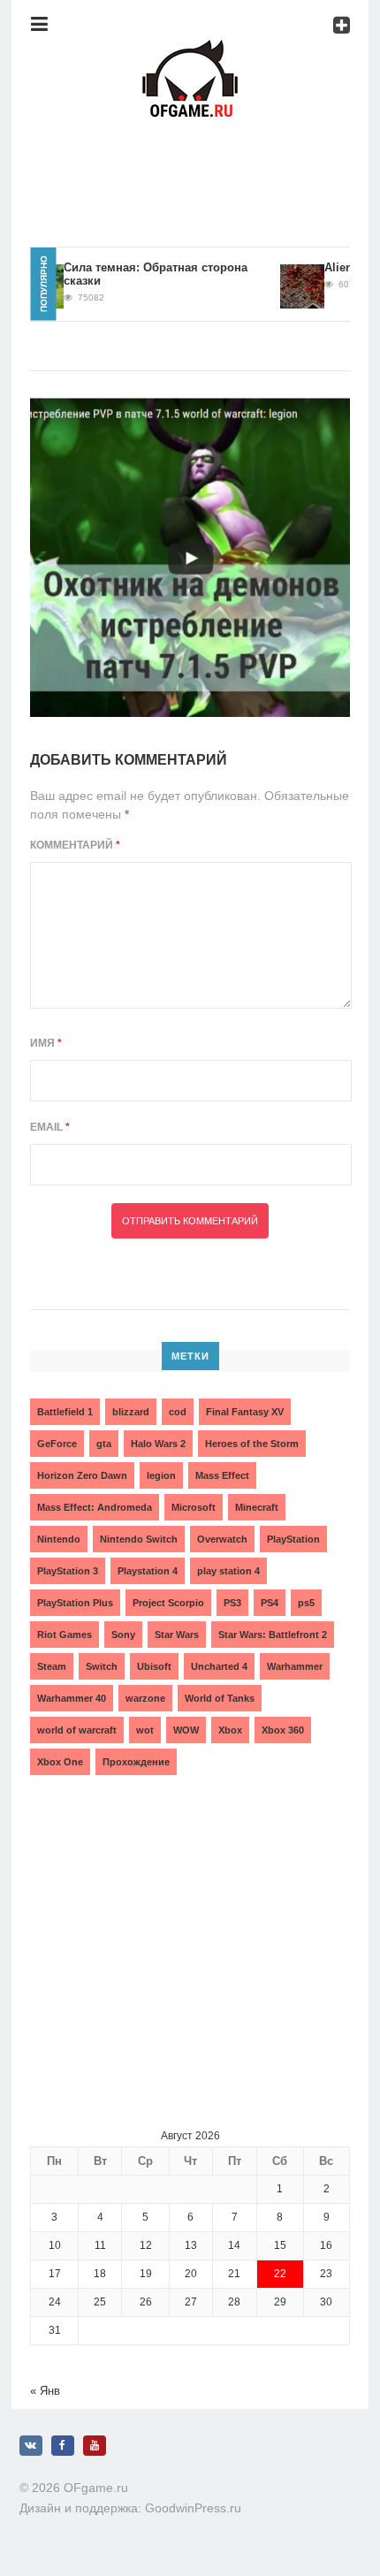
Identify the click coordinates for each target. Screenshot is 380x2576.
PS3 (232, 1603)
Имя (46, 1043)
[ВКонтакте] (31, 2446)
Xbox (230, 1730)
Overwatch (222, 1539)
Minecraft (257, 1507)
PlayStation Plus (75, 1603)
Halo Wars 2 (158, 1444)
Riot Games (65, 1635)
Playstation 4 (148, 1571)
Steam (52, 1666)
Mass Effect (222, 1475)
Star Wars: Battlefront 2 (273, 1635)
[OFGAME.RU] (190, 49)
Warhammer (295, 1666)
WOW (186, 1730)
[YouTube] (95, 2446)
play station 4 (228, 1571)
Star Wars (177, 1635)
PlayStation (293, 1539)
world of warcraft (77, 1730)
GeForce (57, 1444)
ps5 (306, 1603)
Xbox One (60, 1762)
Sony (123, 1635)
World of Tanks (220, 1698)
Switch (102, 1666)
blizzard (131, 1412)
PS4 (270, 1603)
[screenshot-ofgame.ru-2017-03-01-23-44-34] (190, 557)
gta (104, 1444)
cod (178, 1412)
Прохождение (136, 1762)
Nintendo (59, 1539)
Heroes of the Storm (252, 1444)
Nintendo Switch (139, 1539)
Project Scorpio (168, 1603)
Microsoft (194, 1507)
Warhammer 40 (72, 1698)
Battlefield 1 (65, 1412)
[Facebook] (63, 2446)
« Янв (45, 2391)
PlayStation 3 (68, 1571)
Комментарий (75, 845)
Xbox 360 (283, 1730)
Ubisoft (154, 1666)
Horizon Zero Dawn (82, 1475)
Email (50, 1127)
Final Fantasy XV (245, 1412)
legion (161, 1475)
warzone (145, 1698)
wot (145, 1730)
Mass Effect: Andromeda (95, 1507)
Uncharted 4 (219, 1666)
